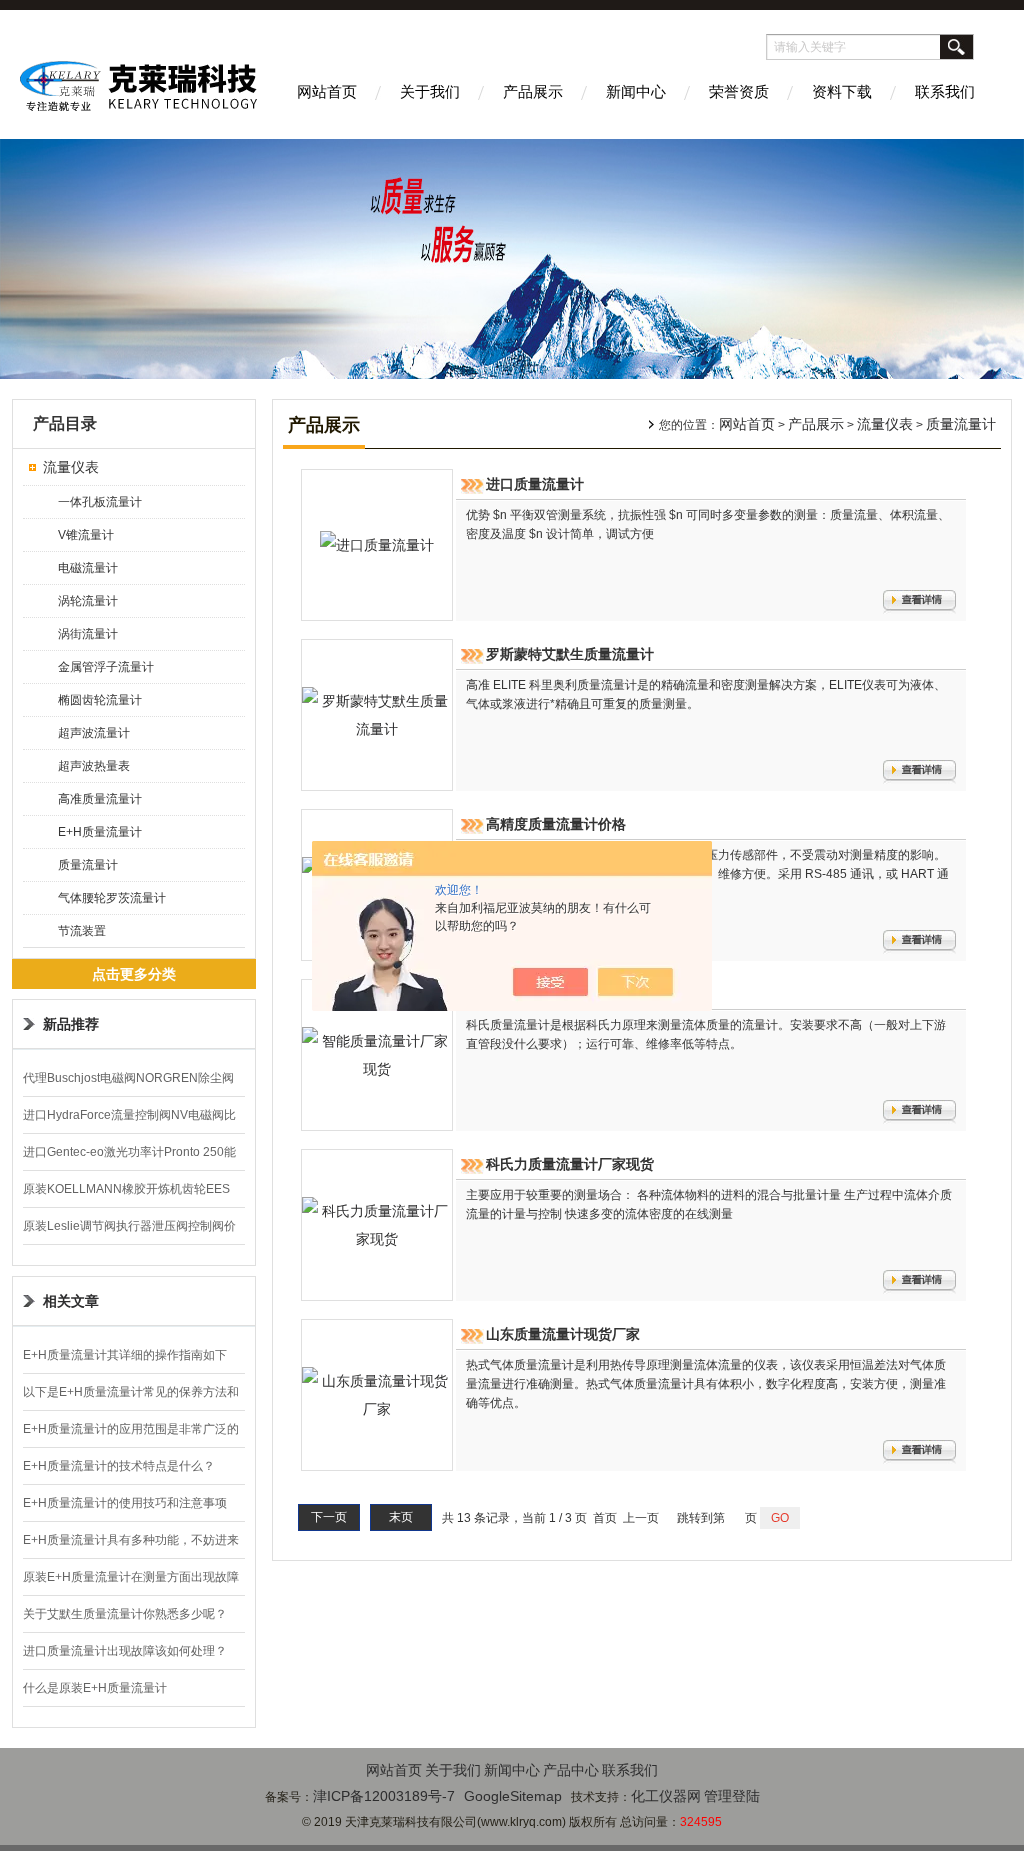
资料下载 (842, 91)
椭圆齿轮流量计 (100, 700)
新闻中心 (636, 91)
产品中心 (571, 1770)
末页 (401, 1517)
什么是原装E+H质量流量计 (95, 1688)
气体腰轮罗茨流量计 (112, 898)
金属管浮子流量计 (106, 667)
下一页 (329, 1517)
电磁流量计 (88, 568)
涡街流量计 (88, 634)
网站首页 (327, 91)
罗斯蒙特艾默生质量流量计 (570, 654)
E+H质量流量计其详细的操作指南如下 (125, 1355)
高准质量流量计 (100, 799)
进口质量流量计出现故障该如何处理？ (125, 1651)
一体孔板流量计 (100, 502)
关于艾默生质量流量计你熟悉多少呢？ (125, 1614)
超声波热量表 (94, 766)
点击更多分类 (134, 974)
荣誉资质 (739, 91)
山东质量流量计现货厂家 (563, 1334)
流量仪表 (71, 467)
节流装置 (82, 931)
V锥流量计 (86, 535)
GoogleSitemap (513, 1796)
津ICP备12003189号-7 (384, 1796)
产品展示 (533, 91)
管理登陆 (732, 1796)
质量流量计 (88, 865)
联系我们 (945, 91)
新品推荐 (71, 1024)
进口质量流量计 (535, 484)
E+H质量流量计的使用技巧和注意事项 (125, 1503)
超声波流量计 (94, 733)
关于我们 (430, 91)
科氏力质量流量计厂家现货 (570, 1164)
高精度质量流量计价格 (556, 824)
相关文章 (71, 1301)
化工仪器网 (666, 1796)
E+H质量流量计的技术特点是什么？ (119, 1466)
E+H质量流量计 (100, 832)
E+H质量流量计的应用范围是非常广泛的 (131, 1429)
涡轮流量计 (88, 601)
